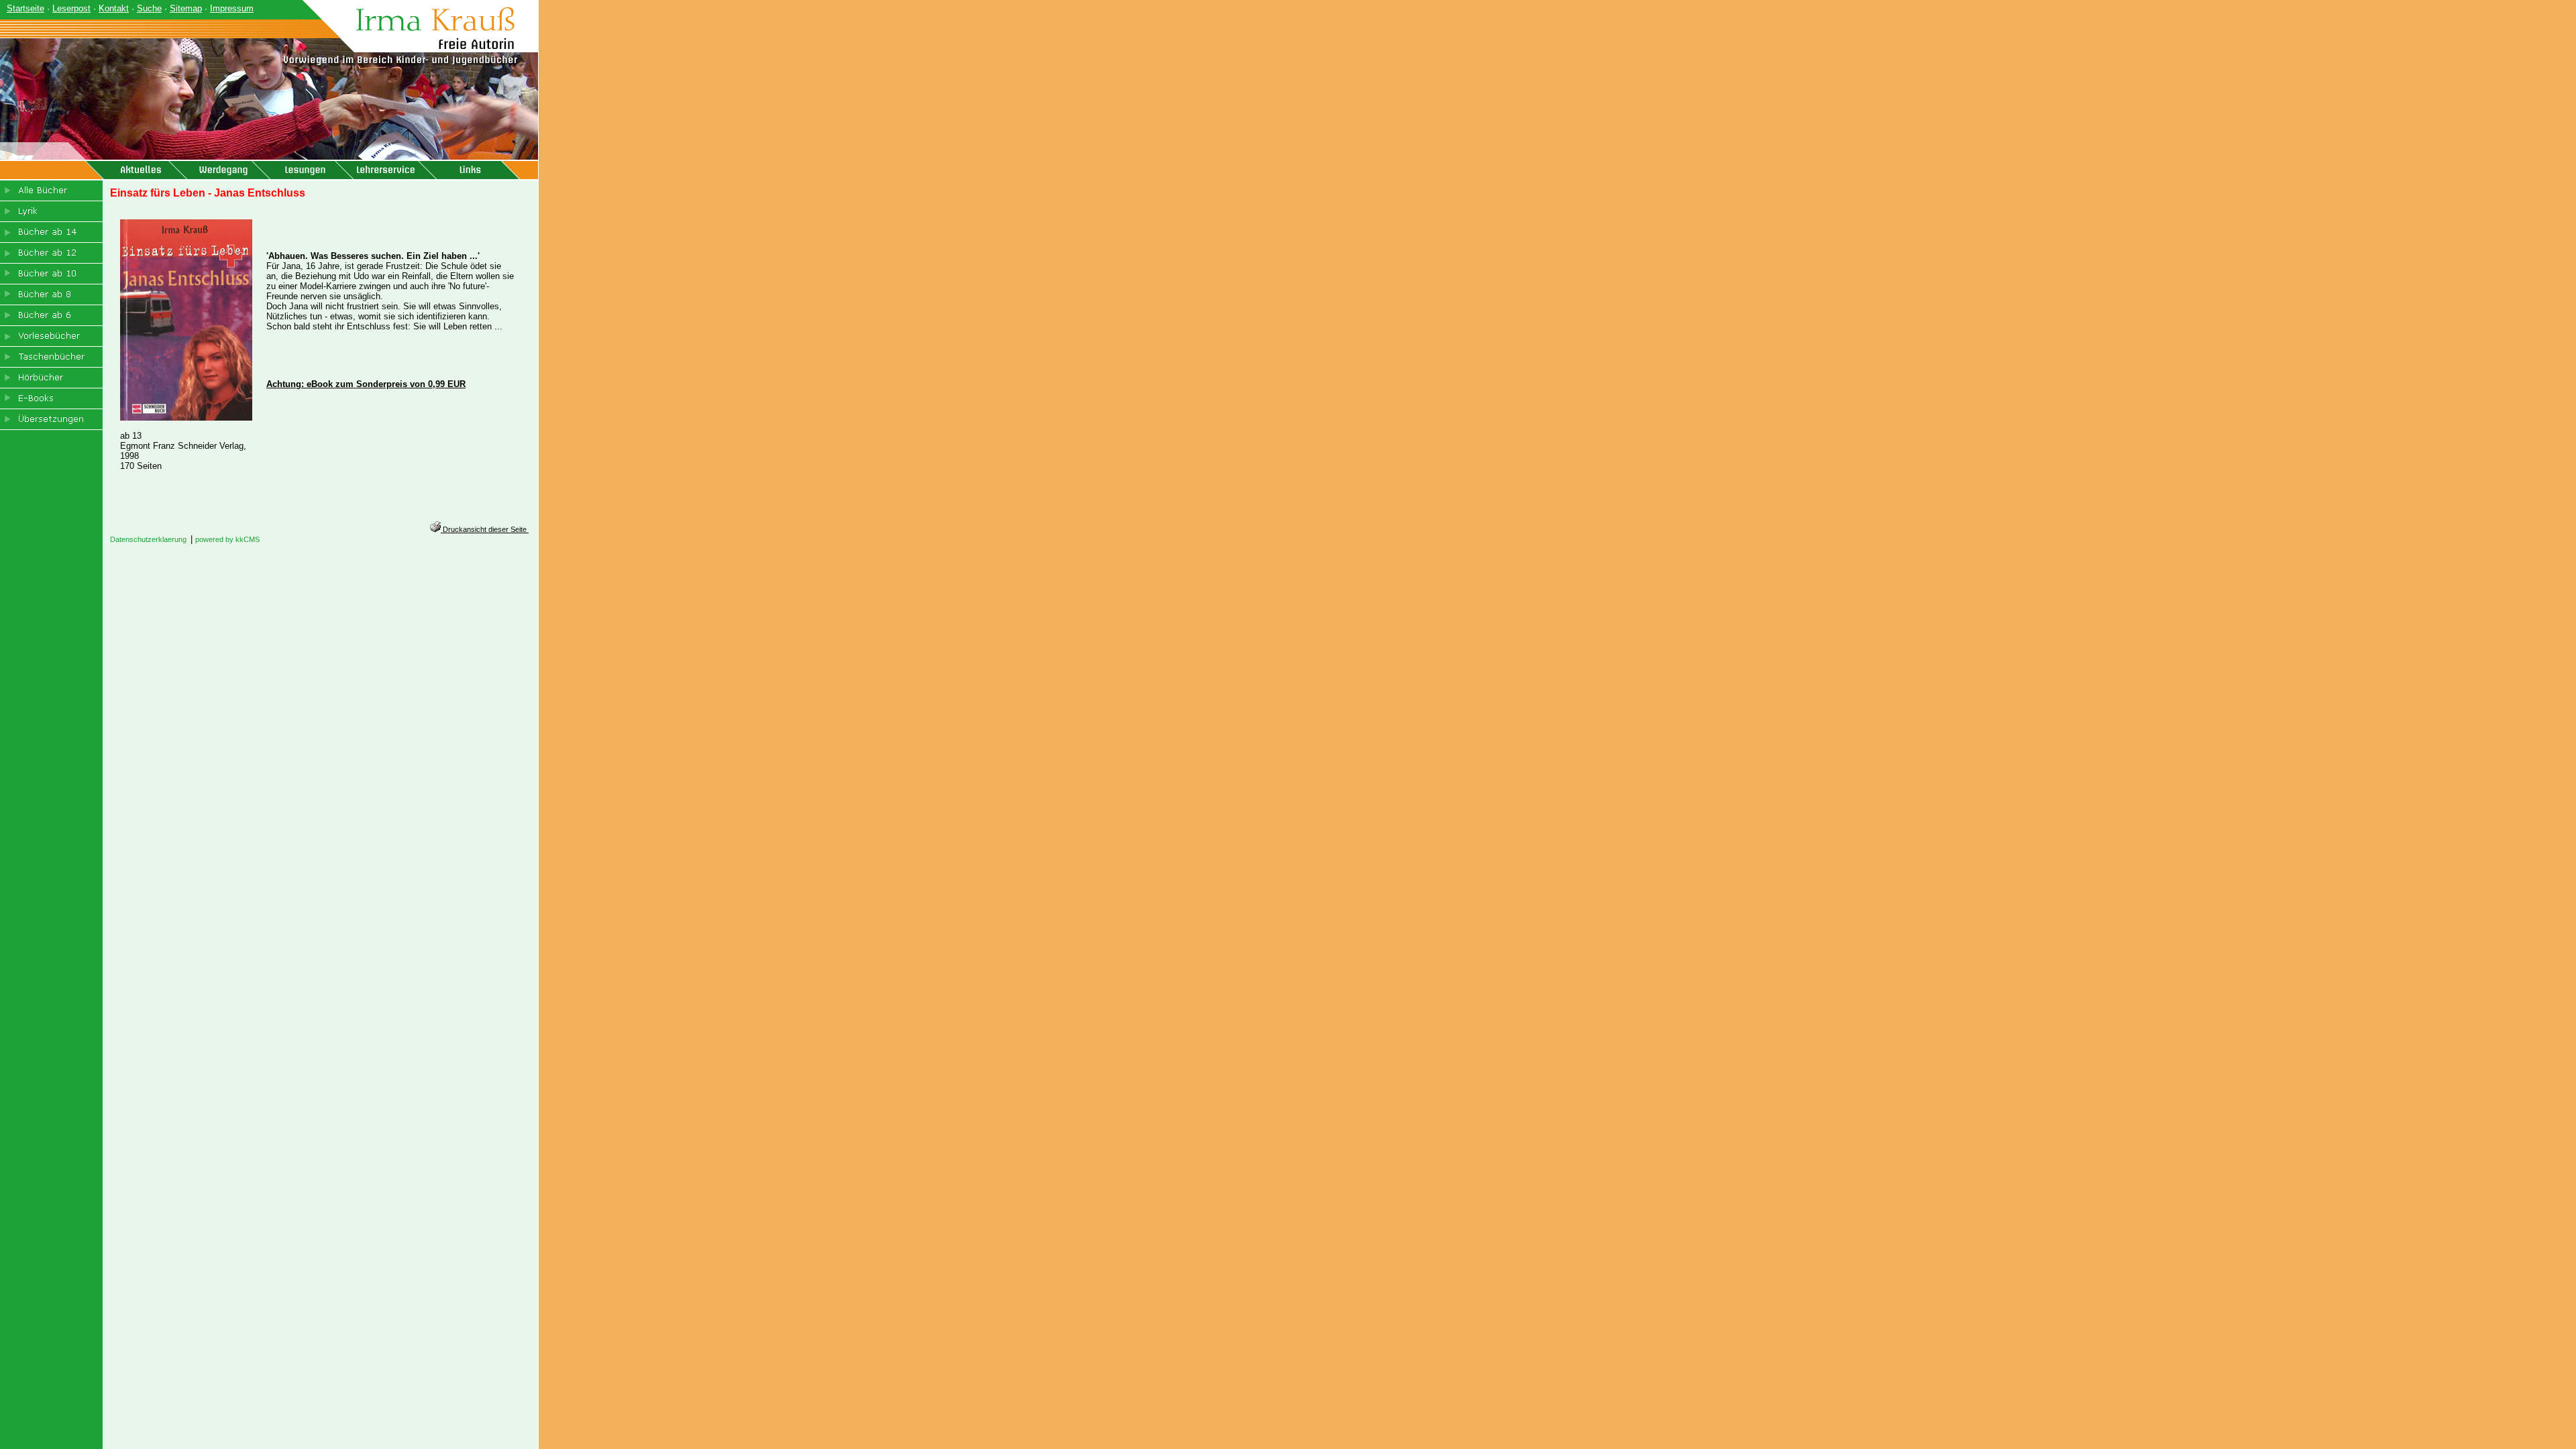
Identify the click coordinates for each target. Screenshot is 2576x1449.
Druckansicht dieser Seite (485, 529)
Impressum (232, 8)
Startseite (25, 8)
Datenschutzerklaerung (148, 539)
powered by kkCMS (227, 539)
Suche (149, 8)
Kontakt (114, 8)
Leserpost (71, 8)
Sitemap (186, 8)
